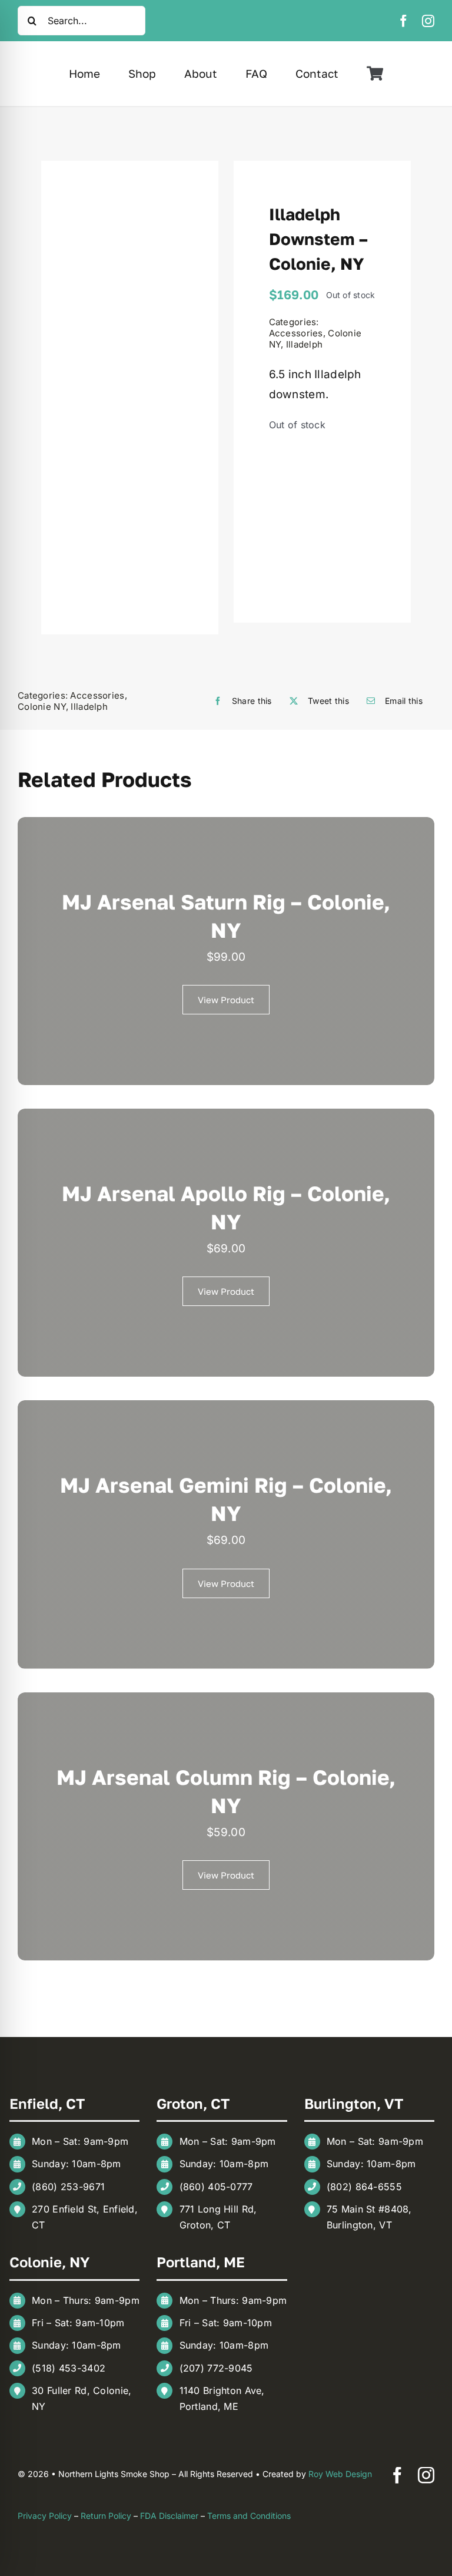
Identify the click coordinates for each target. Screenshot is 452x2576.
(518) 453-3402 (69, 2368)
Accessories (296, 333)
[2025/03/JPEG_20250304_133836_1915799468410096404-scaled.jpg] (130, 398)
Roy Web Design (340, 2474)
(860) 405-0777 (216, 2187)
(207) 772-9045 (216, 2368)
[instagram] (428, 21)
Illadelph (305, 344)
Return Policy (106, 2516)
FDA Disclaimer (169, 2516)
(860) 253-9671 (68, 2187)
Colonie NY (42, 707)
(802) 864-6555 (364, 2187)
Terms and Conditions (249, 2516)
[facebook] (403, 21)
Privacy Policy (45, 2516)
